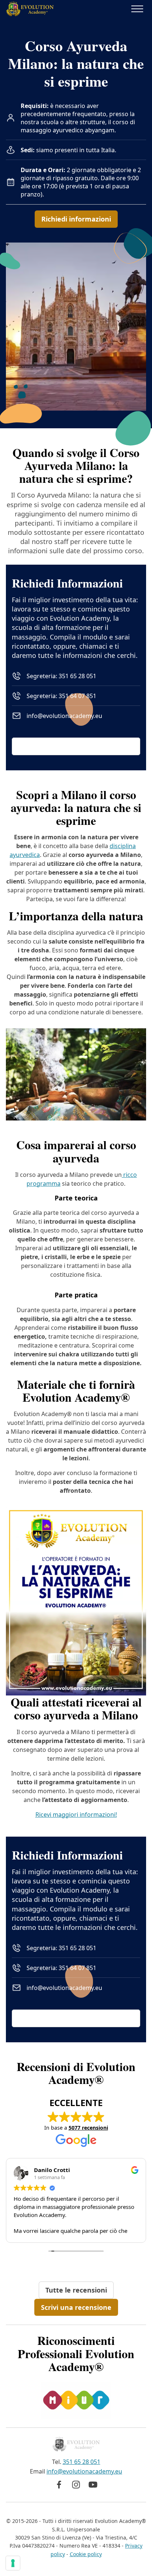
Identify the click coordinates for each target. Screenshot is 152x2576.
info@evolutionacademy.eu (64, 716)
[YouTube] (93, 2485)
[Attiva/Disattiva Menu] (137, 9)
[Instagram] (76, 2485)
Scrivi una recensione (76, 2307)
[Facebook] (59, 2485)
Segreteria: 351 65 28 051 (61, 676)
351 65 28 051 (82, 2462)
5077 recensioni (88, 2128)
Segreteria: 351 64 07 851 (61, 696)
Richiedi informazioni (76, 219)
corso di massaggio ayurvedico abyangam (78, 126)
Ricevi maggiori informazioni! (76, 1815)
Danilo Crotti (52, 2170)
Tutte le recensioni (76, 2290)
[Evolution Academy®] (30, 9)
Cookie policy (86, 2554)
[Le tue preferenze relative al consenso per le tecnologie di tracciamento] (13, 2563)
